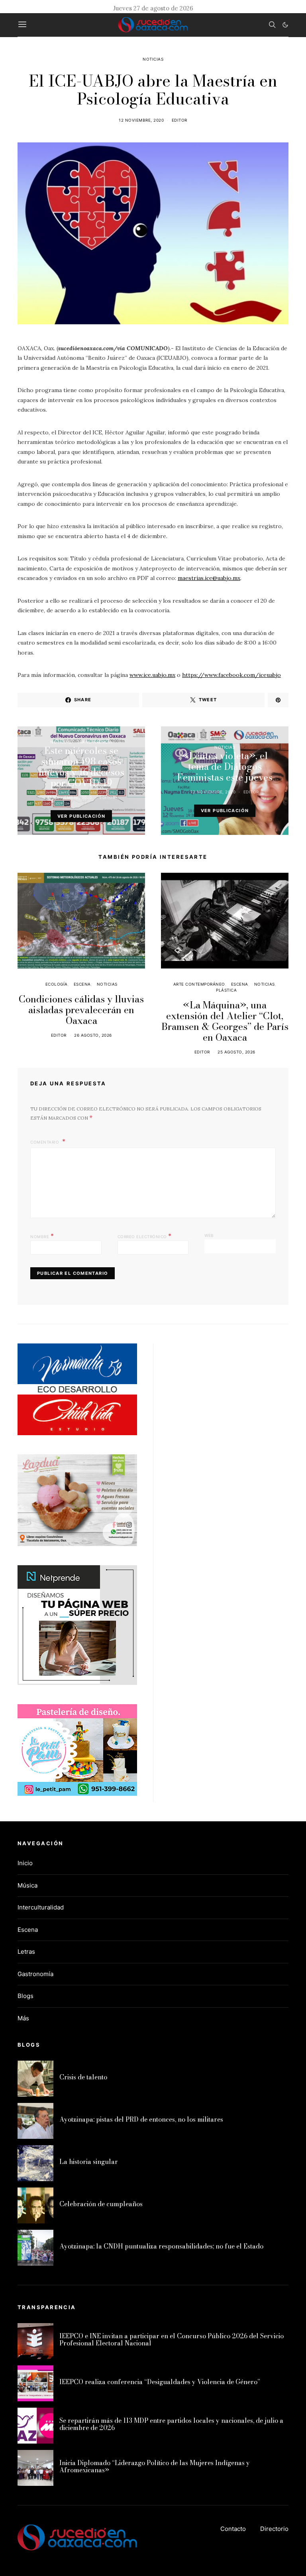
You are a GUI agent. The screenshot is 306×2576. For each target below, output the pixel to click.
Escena (82, 984)
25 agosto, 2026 (236, 1052)
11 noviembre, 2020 (70, 797)
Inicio (25, 1863)
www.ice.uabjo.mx (152, 675)
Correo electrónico (145, 1236)
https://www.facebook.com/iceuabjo (231, 675)
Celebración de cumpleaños (101, 2204)
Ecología (57, 984)
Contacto (233, 2529)
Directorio (274, 2529)
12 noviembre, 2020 (141, 120)
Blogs (25, 1996)
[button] (285, 25)
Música (27, 1885)
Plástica (226, 990)
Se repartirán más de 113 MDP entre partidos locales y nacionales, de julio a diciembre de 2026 (171, 2424)
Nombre (42, 1236)
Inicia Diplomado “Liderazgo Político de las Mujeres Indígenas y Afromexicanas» (155, 2466)
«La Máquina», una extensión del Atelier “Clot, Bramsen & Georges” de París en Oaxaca (225, 1021)
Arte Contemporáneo (199, 984)
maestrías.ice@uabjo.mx (209, 578)
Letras (26, 1952)
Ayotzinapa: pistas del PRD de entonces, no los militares (141, 2119)
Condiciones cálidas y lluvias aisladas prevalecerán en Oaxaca (81, 1010)
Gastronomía (35, 1974)
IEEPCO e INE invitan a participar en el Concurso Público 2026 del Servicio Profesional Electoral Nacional (172, 2339)
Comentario (45, 1142)
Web (209, 1235)
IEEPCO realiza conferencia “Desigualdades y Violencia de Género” (160, 2382)
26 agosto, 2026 (93, 1035)
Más (23, 2018)
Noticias (153, 59)
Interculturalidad (41, 1907)
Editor (179, 120)
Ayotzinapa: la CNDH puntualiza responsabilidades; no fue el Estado (161, 2246)
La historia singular (89, 2162)
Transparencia (95, 742)
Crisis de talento (83, 2077)
